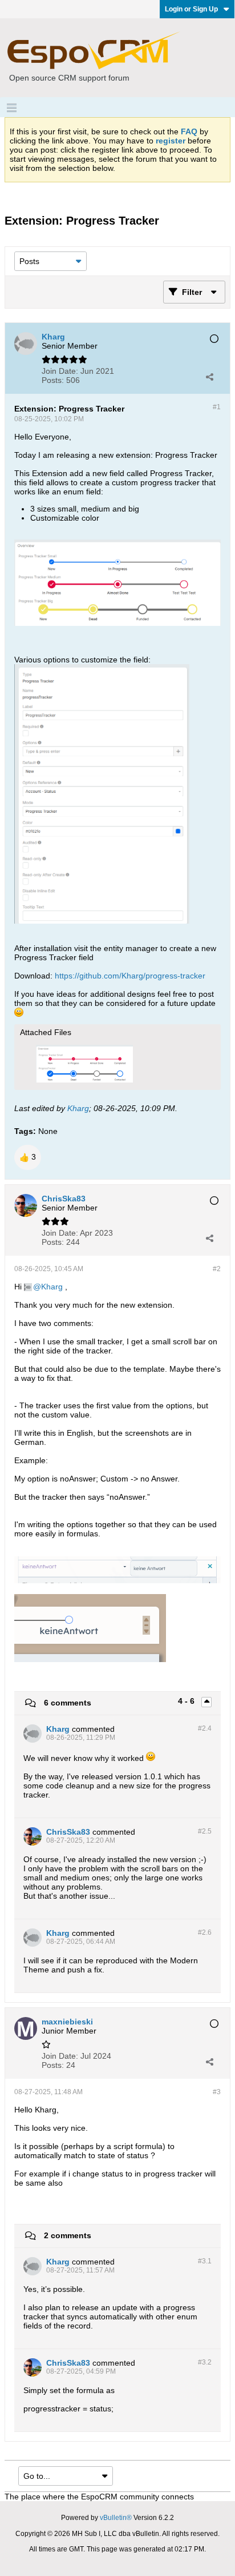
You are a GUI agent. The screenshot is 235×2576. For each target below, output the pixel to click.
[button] (28, 1157)
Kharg (78, 1108)
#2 (217, 1269)
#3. (205, 2261)
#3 (217, 2092)
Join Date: (60, 371)
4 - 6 (187, 1701)
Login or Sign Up (191, 9)
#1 (217, 407)
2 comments (68, 2235)
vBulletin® (116, 2518)
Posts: (53, 380)
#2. (205, 1728)
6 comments (68, 1703)
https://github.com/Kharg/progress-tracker (130, 976)
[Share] (209, 377)
